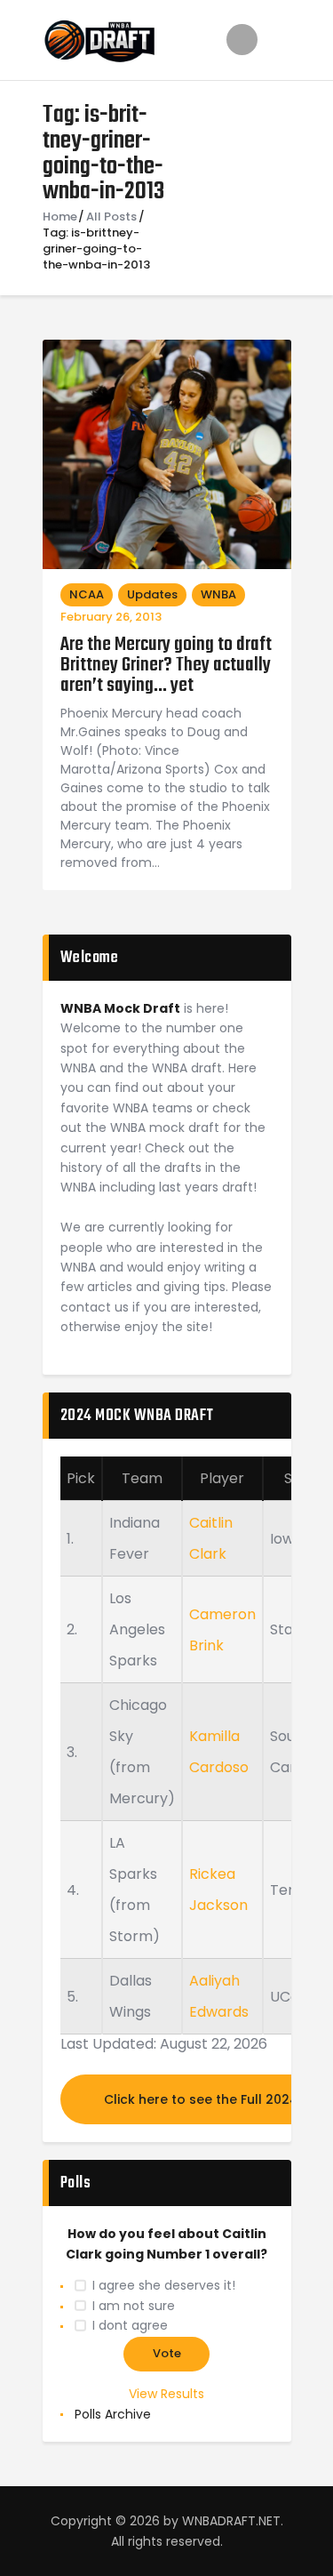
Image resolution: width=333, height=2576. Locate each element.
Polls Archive (113, 2414)
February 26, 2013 (111, 617)
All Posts (111, 217)
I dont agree (130, 2325)
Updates (152, 594)
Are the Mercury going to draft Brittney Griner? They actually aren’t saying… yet (166, 666)
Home (60, 217)
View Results (166, 2394)
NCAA (87, 594)
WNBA (218, 594)
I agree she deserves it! (164, 2285)
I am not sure (134, 2306)
